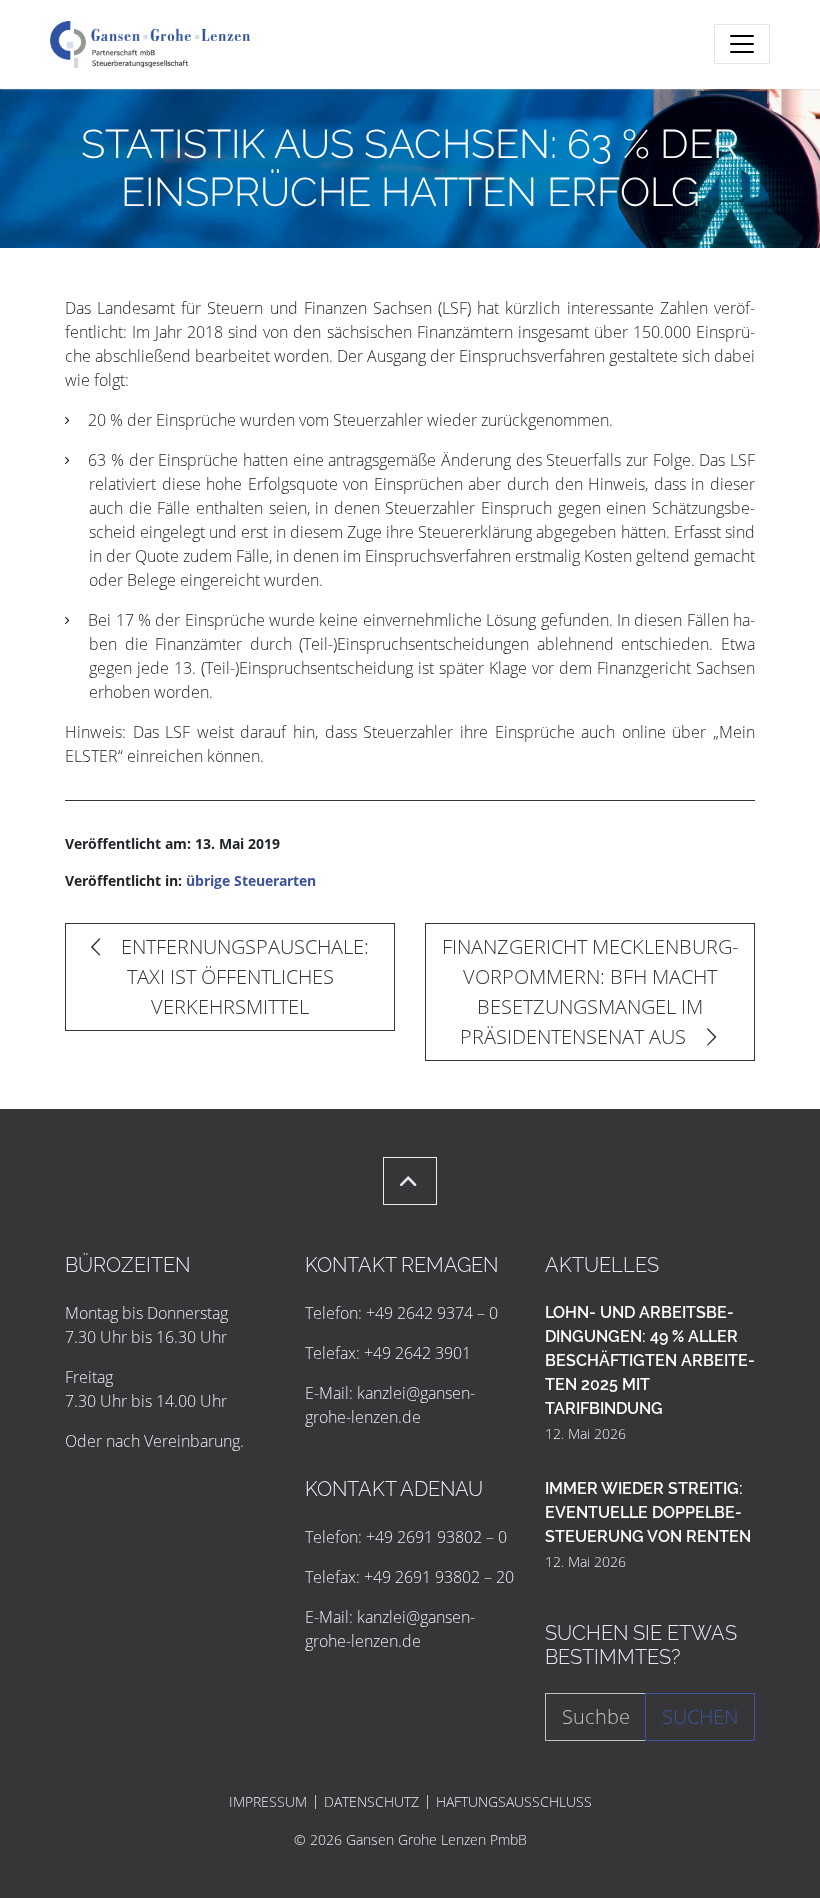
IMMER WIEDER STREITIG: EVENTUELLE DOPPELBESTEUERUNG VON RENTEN (648, 1512)
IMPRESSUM (268, 1802)
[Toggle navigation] (742, 44)
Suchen (700, 1716)
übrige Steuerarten (251, 880)
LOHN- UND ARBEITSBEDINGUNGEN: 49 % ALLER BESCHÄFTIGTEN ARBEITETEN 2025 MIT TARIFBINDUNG (650, 1360)
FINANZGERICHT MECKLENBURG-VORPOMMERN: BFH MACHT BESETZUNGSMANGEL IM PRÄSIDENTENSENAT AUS (590, 991)
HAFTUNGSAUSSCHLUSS (514, 1802)
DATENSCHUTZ (371, 1802)
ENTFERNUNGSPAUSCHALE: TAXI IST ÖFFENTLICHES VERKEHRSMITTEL (242, 976)
